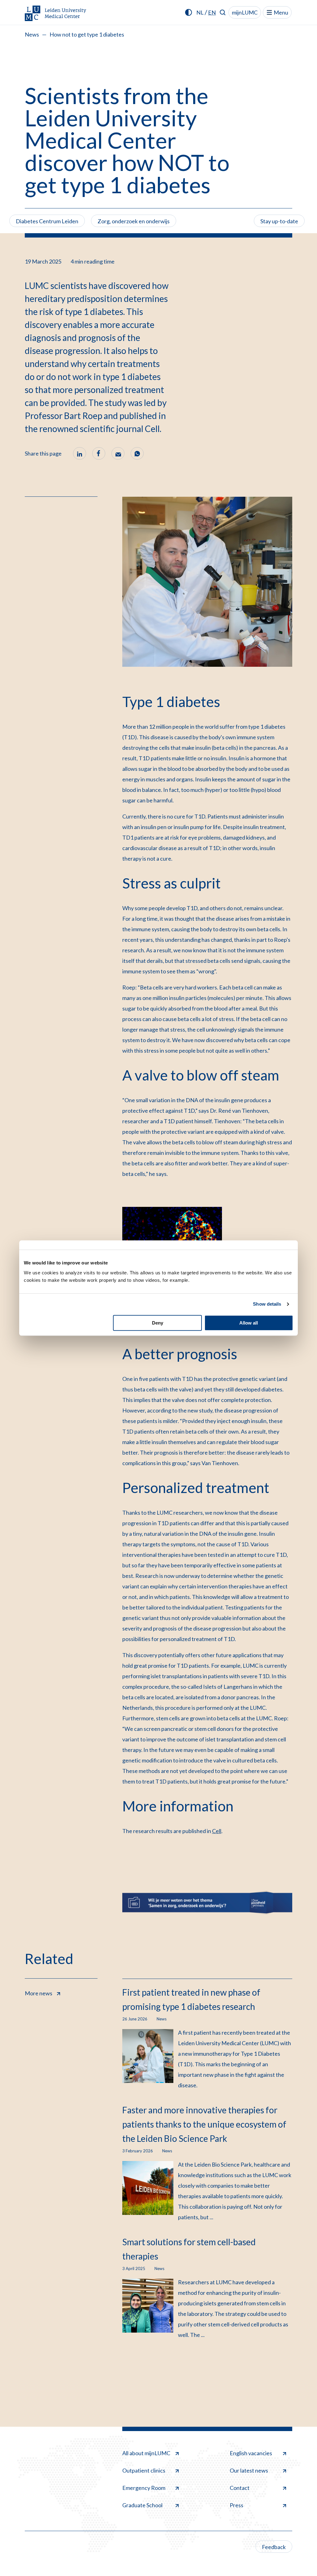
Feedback (274, 2547)
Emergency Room (144, 2488)
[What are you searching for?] (223, 12)
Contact (240, 2488)
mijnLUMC (245, 12)
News (32, 34)
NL (200, 12)
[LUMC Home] (56, 14)
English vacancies (251, 2453)
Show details (267, 1304)
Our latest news (249, 2470)
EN (212, 12)
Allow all (249, 1323)
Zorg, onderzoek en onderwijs (134, 221)
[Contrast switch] (189, 12)
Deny (158, 1323)
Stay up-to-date (279, 221)
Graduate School (142, 2505)
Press (237, 2505)
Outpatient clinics (144, 2470)
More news (39, 1993)
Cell (217, 1831)
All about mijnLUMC (146, 2453)
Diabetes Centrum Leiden (47, 221)
